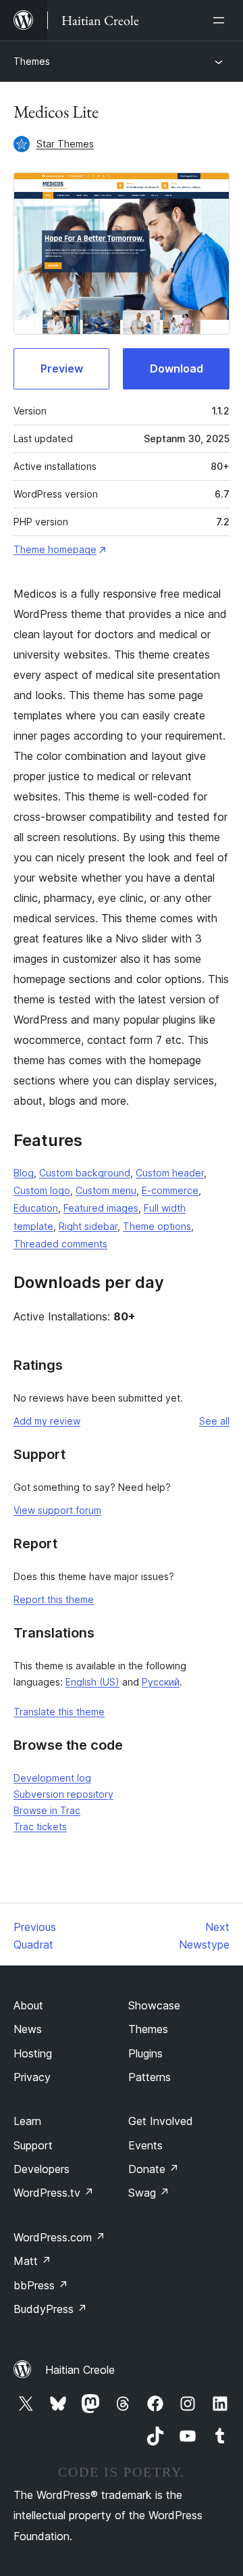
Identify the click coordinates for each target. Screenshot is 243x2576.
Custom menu (106, 1190)
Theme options (157, 1226)
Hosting (33, 2053)
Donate (154, 2169)
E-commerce (170, 1190)
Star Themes (65, 144)
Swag (149, 2193)
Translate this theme (59, 1712)
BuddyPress (50, 2309)
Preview (62, 368)
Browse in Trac (47, 1810)
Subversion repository (63, 1794)
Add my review (47, 1421)
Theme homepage (55, 549)
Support (33, 2145)
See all (214, 1421)
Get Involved (161, 2121)
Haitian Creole (80, 2370)
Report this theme (54, 1599)
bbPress (41, 2285)
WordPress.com (59, 2237)
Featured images (101, 1208)
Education (36, 1208)
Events (145, 2145)
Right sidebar (88, 1226)
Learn (27, 2121)
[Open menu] (221, 20)
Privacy (32, 2077)
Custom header (170, 1173)
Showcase (154, 2005)
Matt (32, 2261)
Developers (42, 2169)
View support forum (57, 1510)
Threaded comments (60, 1244)
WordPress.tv (54, 2193)
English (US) (92, 1682)
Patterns (150, 2077)
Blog (24, 1173)
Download (177, 368)
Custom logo (42, 1190)
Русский (161, 1682)
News (28, 2029)
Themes (32, 61)
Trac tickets (40, 1827)
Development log (52, 1778)
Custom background (85, 1173)
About (28, 2005)
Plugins (145, 2053)
